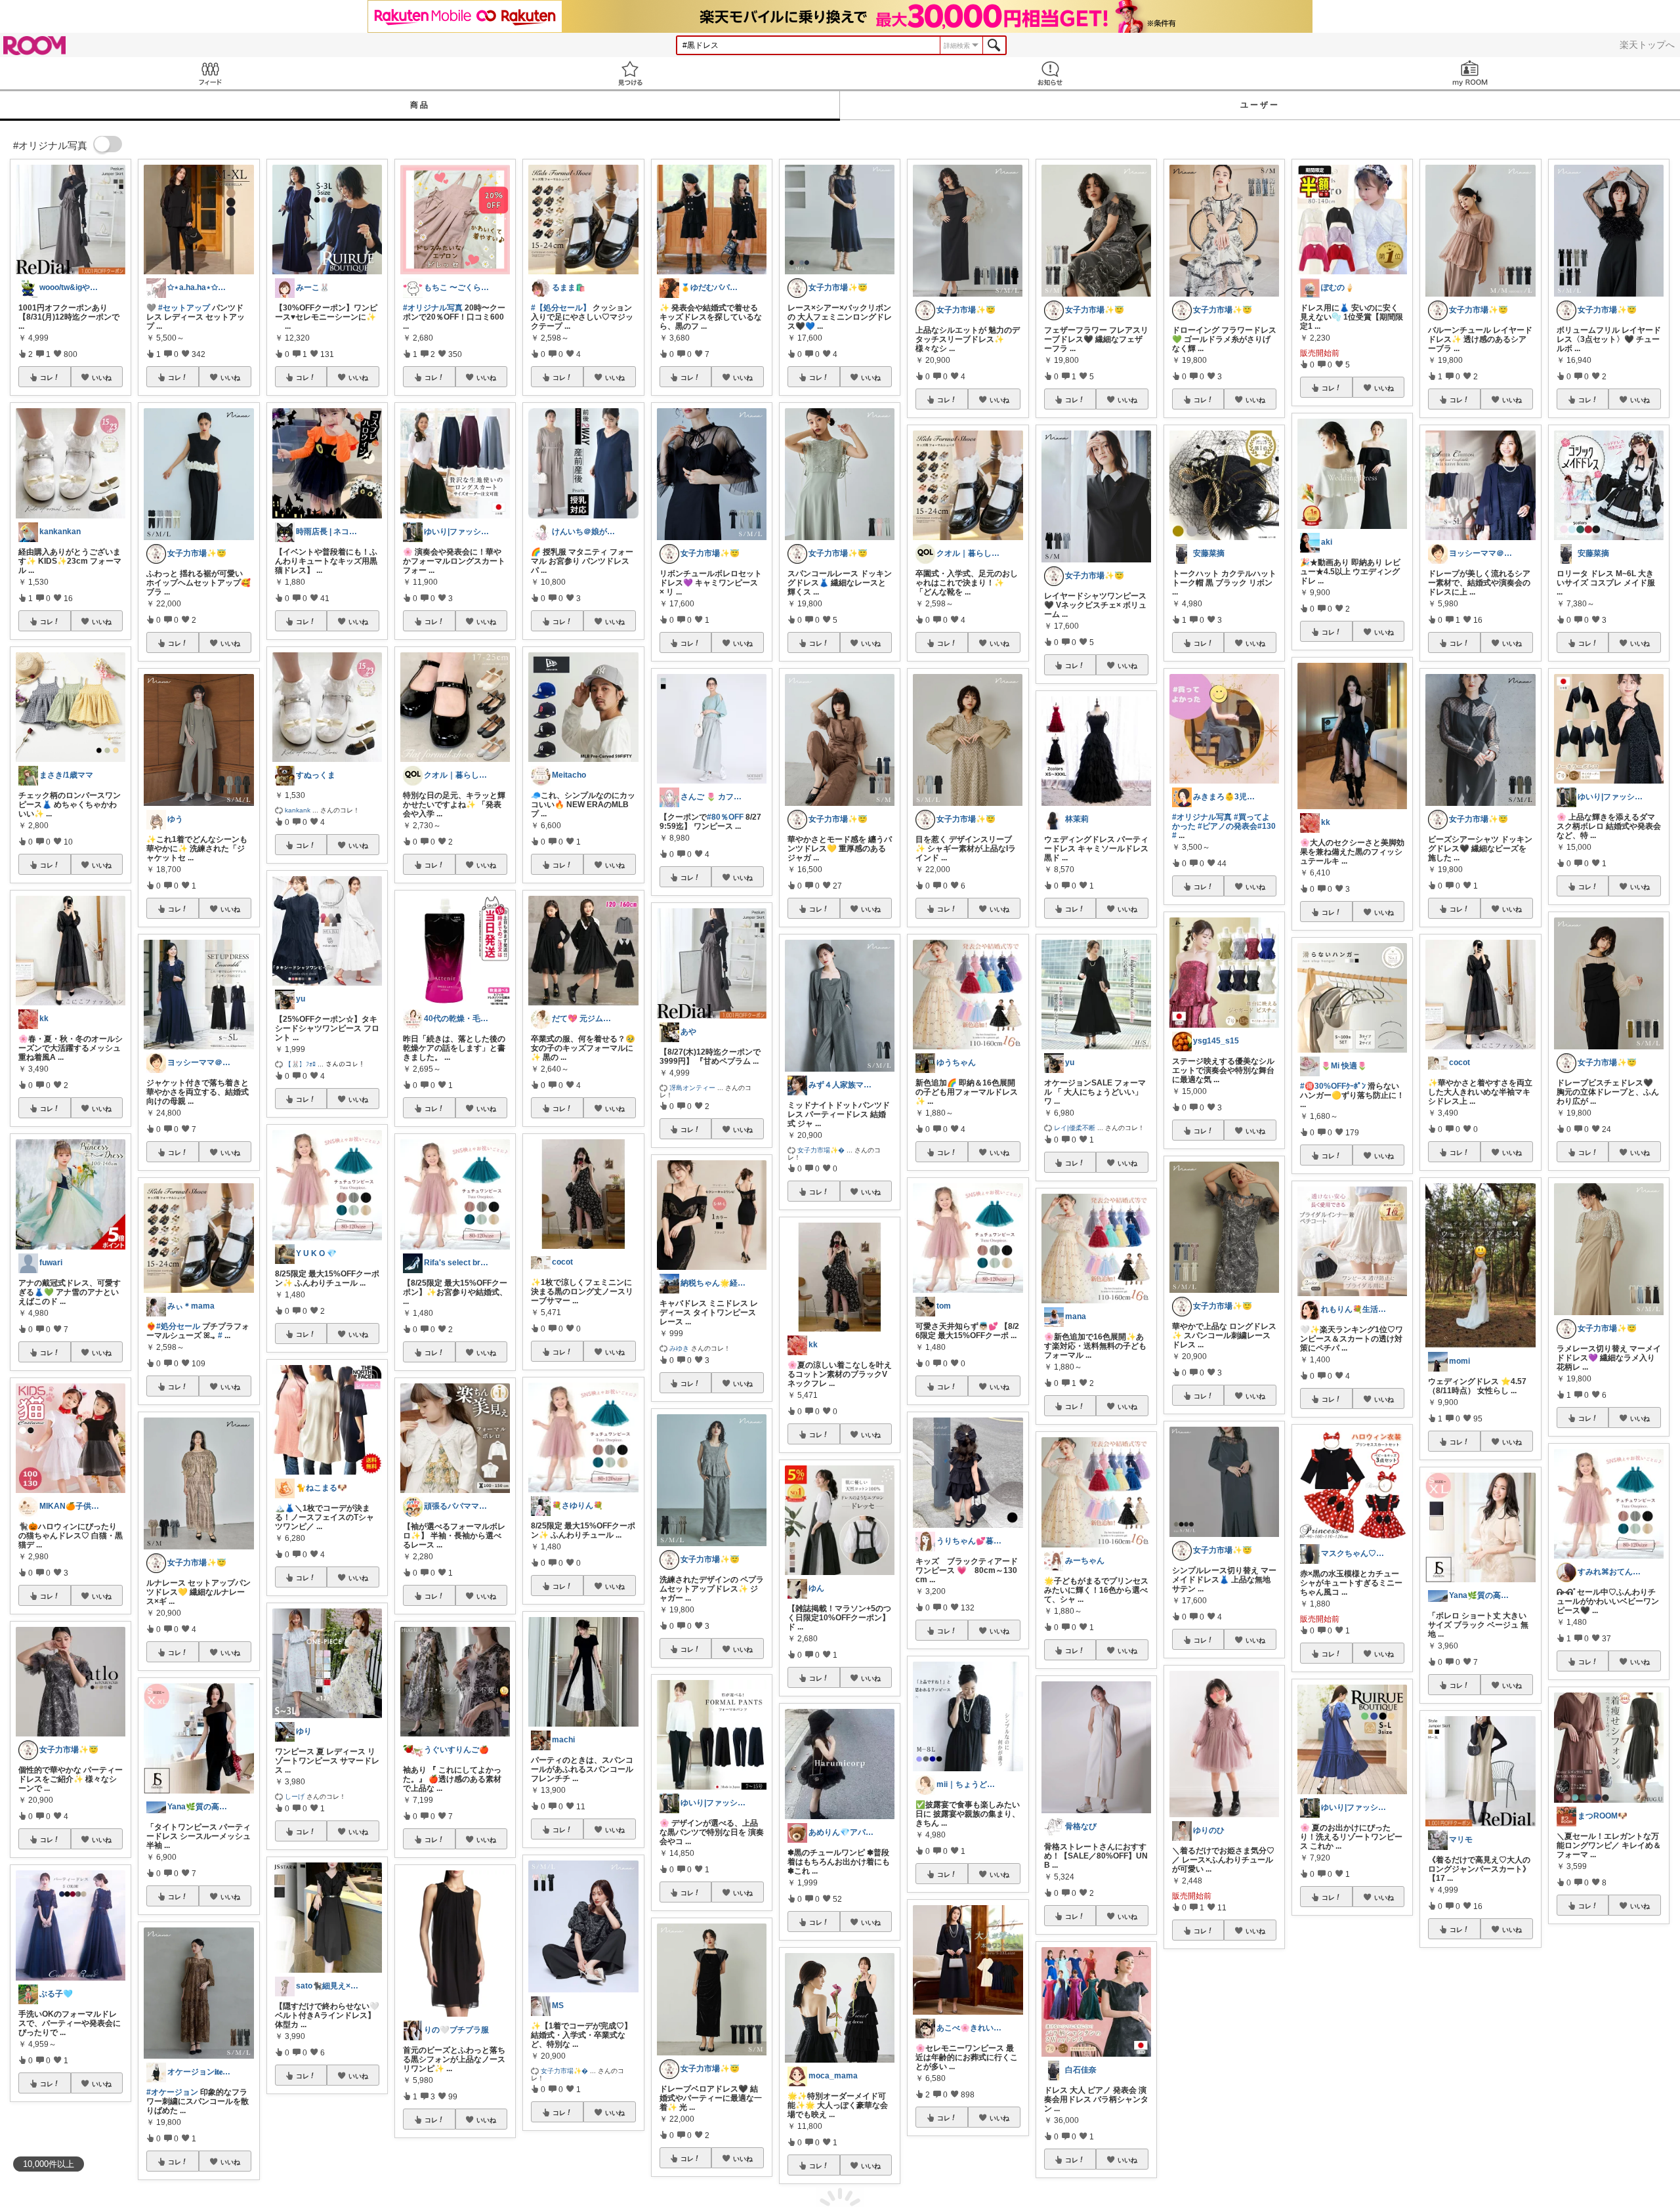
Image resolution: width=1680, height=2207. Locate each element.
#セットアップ (184, 308)
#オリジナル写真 (433, 308)
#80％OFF (725, 817)
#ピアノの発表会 (1228, 826)
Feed (210, 73)
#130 (1267, 826)
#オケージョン (172, 2092)
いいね (102, 377)
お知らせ (1050, 73)
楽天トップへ (1647, 45)
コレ (47, 377)
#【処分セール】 (561, 308)
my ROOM (1470, 73)
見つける (630, 73)
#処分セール (178, 1326)
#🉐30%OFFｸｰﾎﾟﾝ (1333, 1086)
